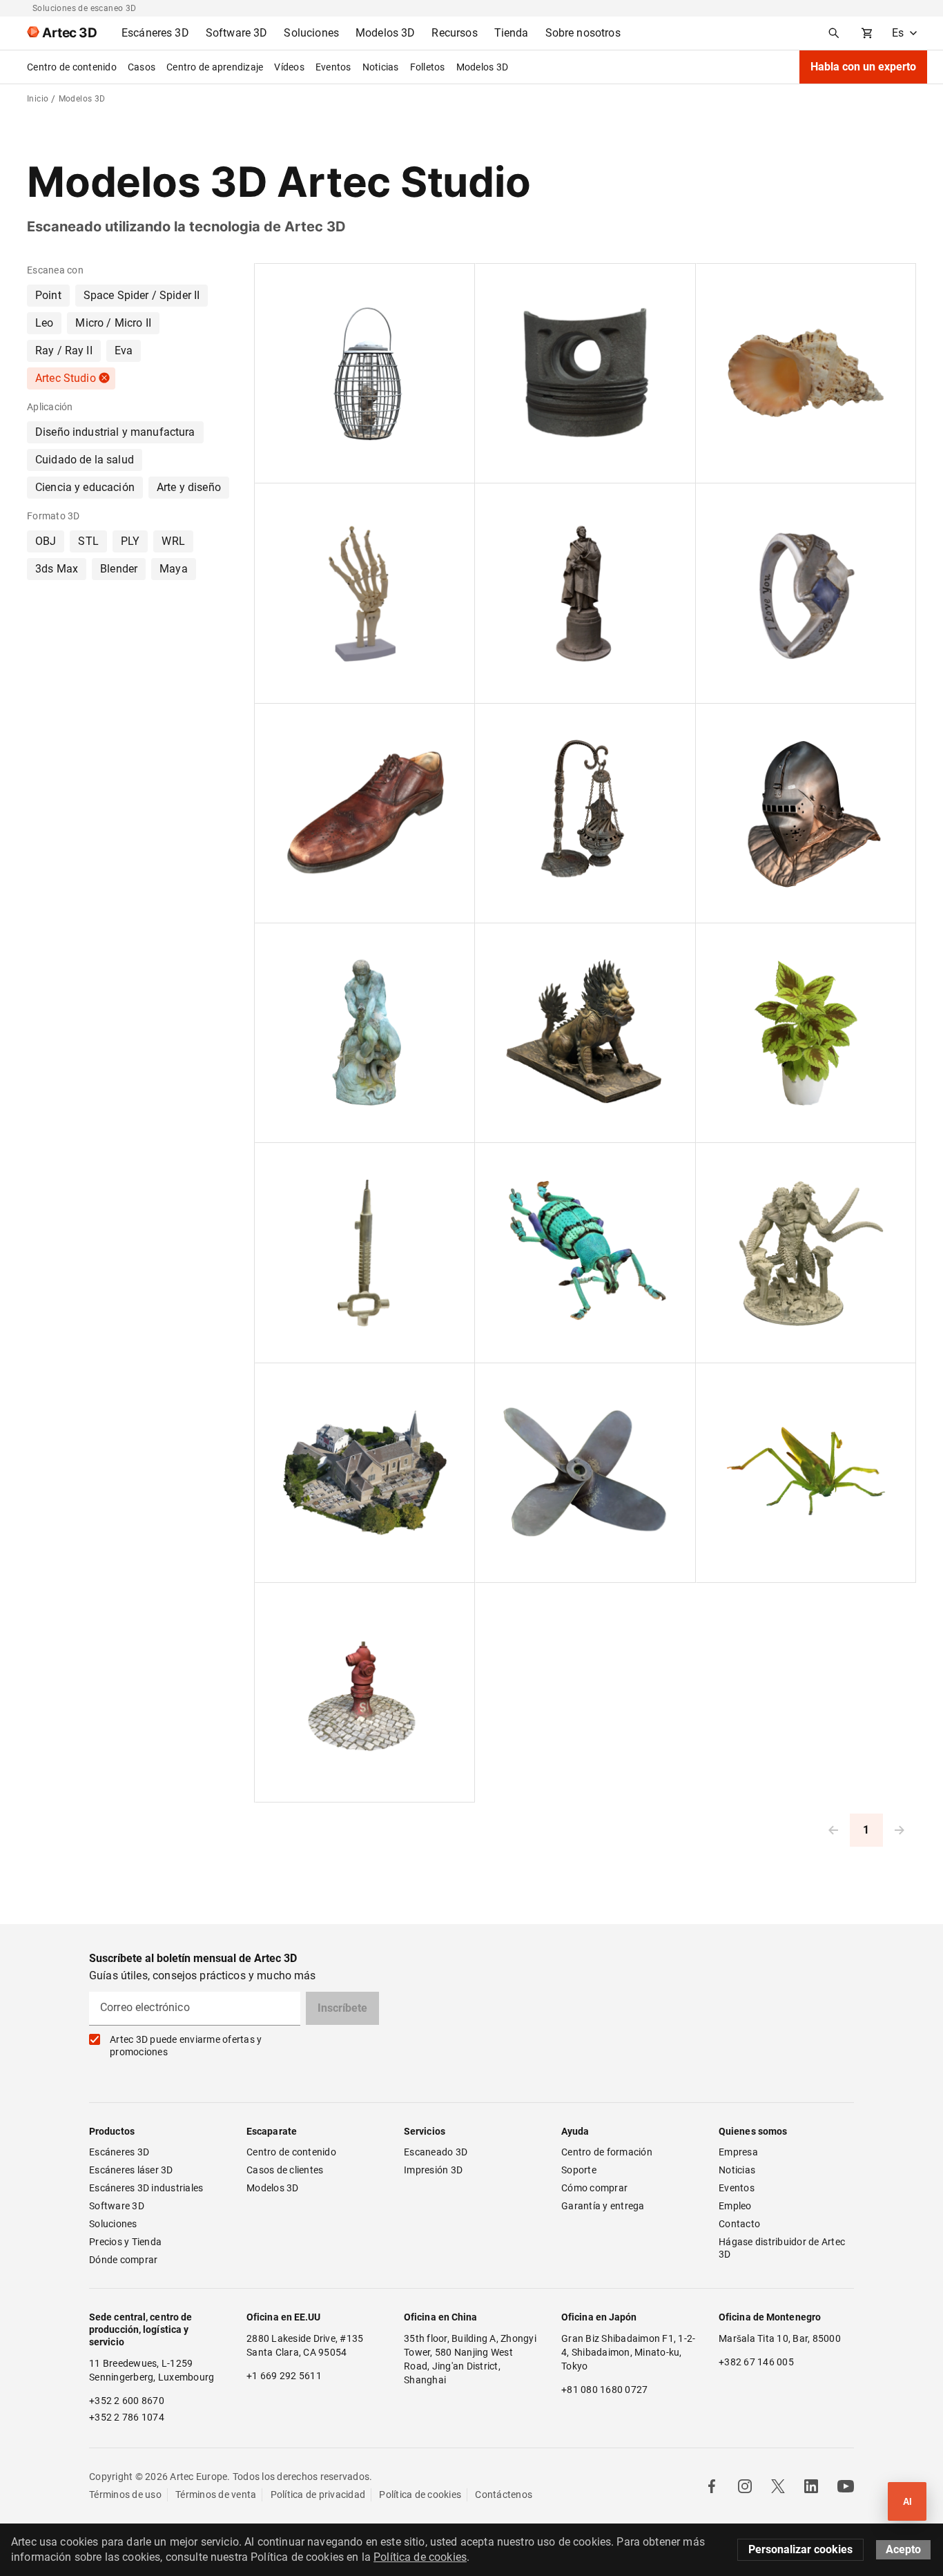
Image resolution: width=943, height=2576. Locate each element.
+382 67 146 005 (756, 2362)
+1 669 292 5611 (284, 2376)
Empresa (738, 2152)
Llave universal (300, 1160)
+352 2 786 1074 (127, 2417)
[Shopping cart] (867, 33)
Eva (124, 350)
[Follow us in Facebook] (712, 2486)
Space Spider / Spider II (142, 295)
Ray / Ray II (64, 350)
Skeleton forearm (304, 501)
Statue (502, 501)
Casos (142, 67)
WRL (173, 541)
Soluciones (113, 2224)
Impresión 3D (433, 2170)
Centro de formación (607, 2152)
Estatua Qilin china (528, 941)
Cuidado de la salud (85, 460)
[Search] (834, 33)
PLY (130, 541)
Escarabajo (512, 1160)
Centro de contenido (72, 67)
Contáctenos (504, 2495)
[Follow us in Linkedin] (811, 2486)
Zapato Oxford (299, 721)
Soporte (579, 2170)
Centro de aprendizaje (215, 67)
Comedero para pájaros (319, 281)
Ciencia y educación (85, 487)
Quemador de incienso (536, 721)
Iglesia (281, 1381)
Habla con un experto (863, 67)
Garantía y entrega (603, 2206)
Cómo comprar (594, 2188)
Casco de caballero (750, 721)
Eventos (333, 67)
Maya (174, 569)
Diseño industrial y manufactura (115, 432)
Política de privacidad (318, 2495)
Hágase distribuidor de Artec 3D (783, 2248)
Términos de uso (125, 2495)
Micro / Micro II (113, 323)
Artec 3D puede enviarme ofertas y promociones (186, 2046)
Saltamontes (736, 1381)
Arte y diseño (189, 487)
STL (88, 541)
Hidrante (286, 1600)
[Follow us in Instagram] (745, 2486)
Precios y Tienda (125, 2242)
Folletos (428, 67)
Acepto (903, 2549)
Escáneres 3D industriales (146, 2188)
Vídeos (289, 67)
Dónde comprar (123, 2260)
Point (48, 295)
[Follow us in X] (778, 2486)
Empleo (735, 2206)
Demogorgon (737, 1160)
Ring (718, 501)
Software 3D (117, 2206)
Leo (44, 323)
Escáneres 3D (119, 2152)
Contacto (739, 2224)
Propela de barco (524, 1381)
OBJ (46, 541)
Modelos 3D (483, 67)
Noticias (381, 67)
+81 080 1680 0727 (604, 2390)
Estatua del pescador (313, 941)
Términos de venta (216, 2495)
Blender (119, 569)
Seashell (726, 281)
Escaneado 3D (436, 2152)
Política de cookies (420, 2495)
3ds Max (57, 569)
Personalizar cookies (800, 2549)
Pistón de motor (522, 281)
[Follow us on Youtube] (846, 2486)
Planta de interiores (751, 941)
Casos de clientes (285, 2170)
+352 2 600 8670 (127, 2401)
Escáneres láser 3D (132, 2170)
